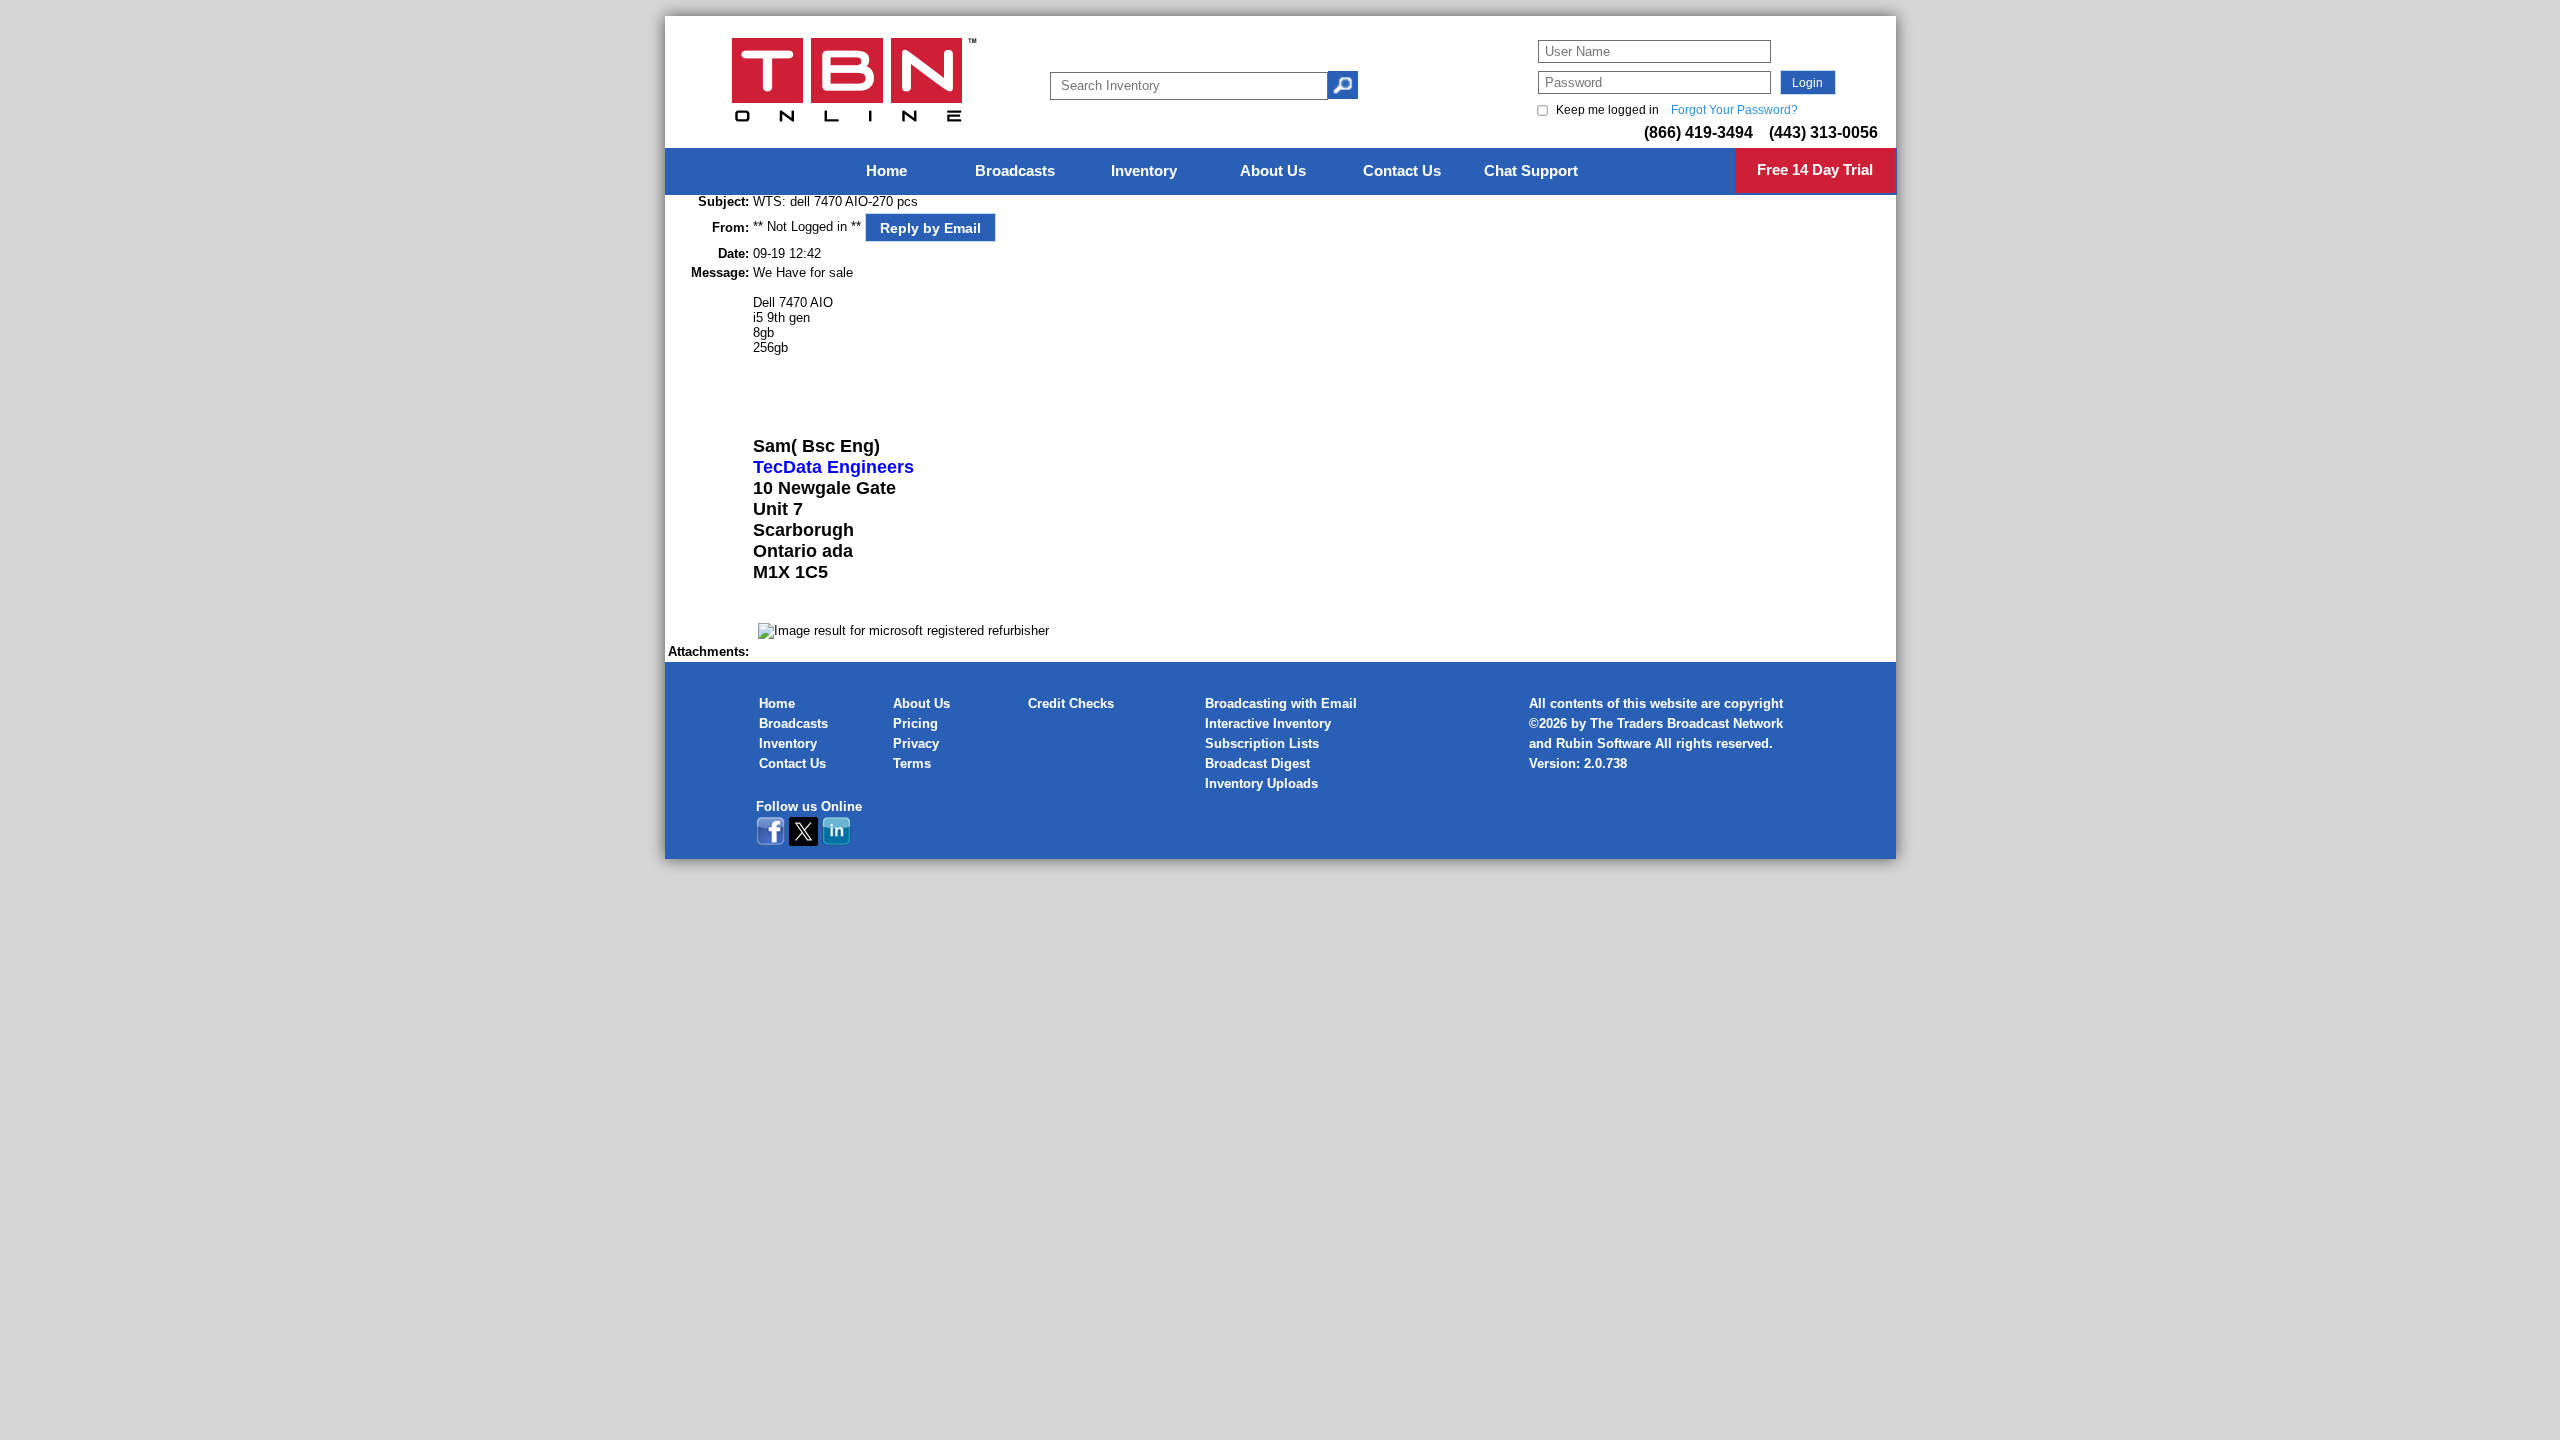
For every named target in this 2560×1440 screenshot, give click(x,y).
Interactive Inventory (1268, 723)
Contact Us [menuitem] (1402, 170)
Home (777, 703)
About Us (921, 703)
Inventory (788, 743)
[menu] (1281, 171)
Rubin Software (1603, 743)
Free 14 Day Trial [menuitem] (1815, 169)
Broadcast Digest (1257, 763)
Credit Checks (1071, 703)
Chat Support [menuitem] (1531, 170)
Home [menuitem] (886, 170)
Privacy (916, 743)
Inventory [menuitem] (1144, 170)
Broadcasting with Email (1281, 703)
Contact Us (792, 763)
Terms (912, 763)
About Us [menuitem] (1273, 170)
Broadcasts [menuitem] (1015, 170)
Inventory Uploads (1261, 783)
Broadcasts (793, 723)
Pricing (915, 723)
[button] (1808, 82)
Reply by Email (930, 228)
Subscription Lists (1262, 743)
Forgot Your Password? (1734, 110)
